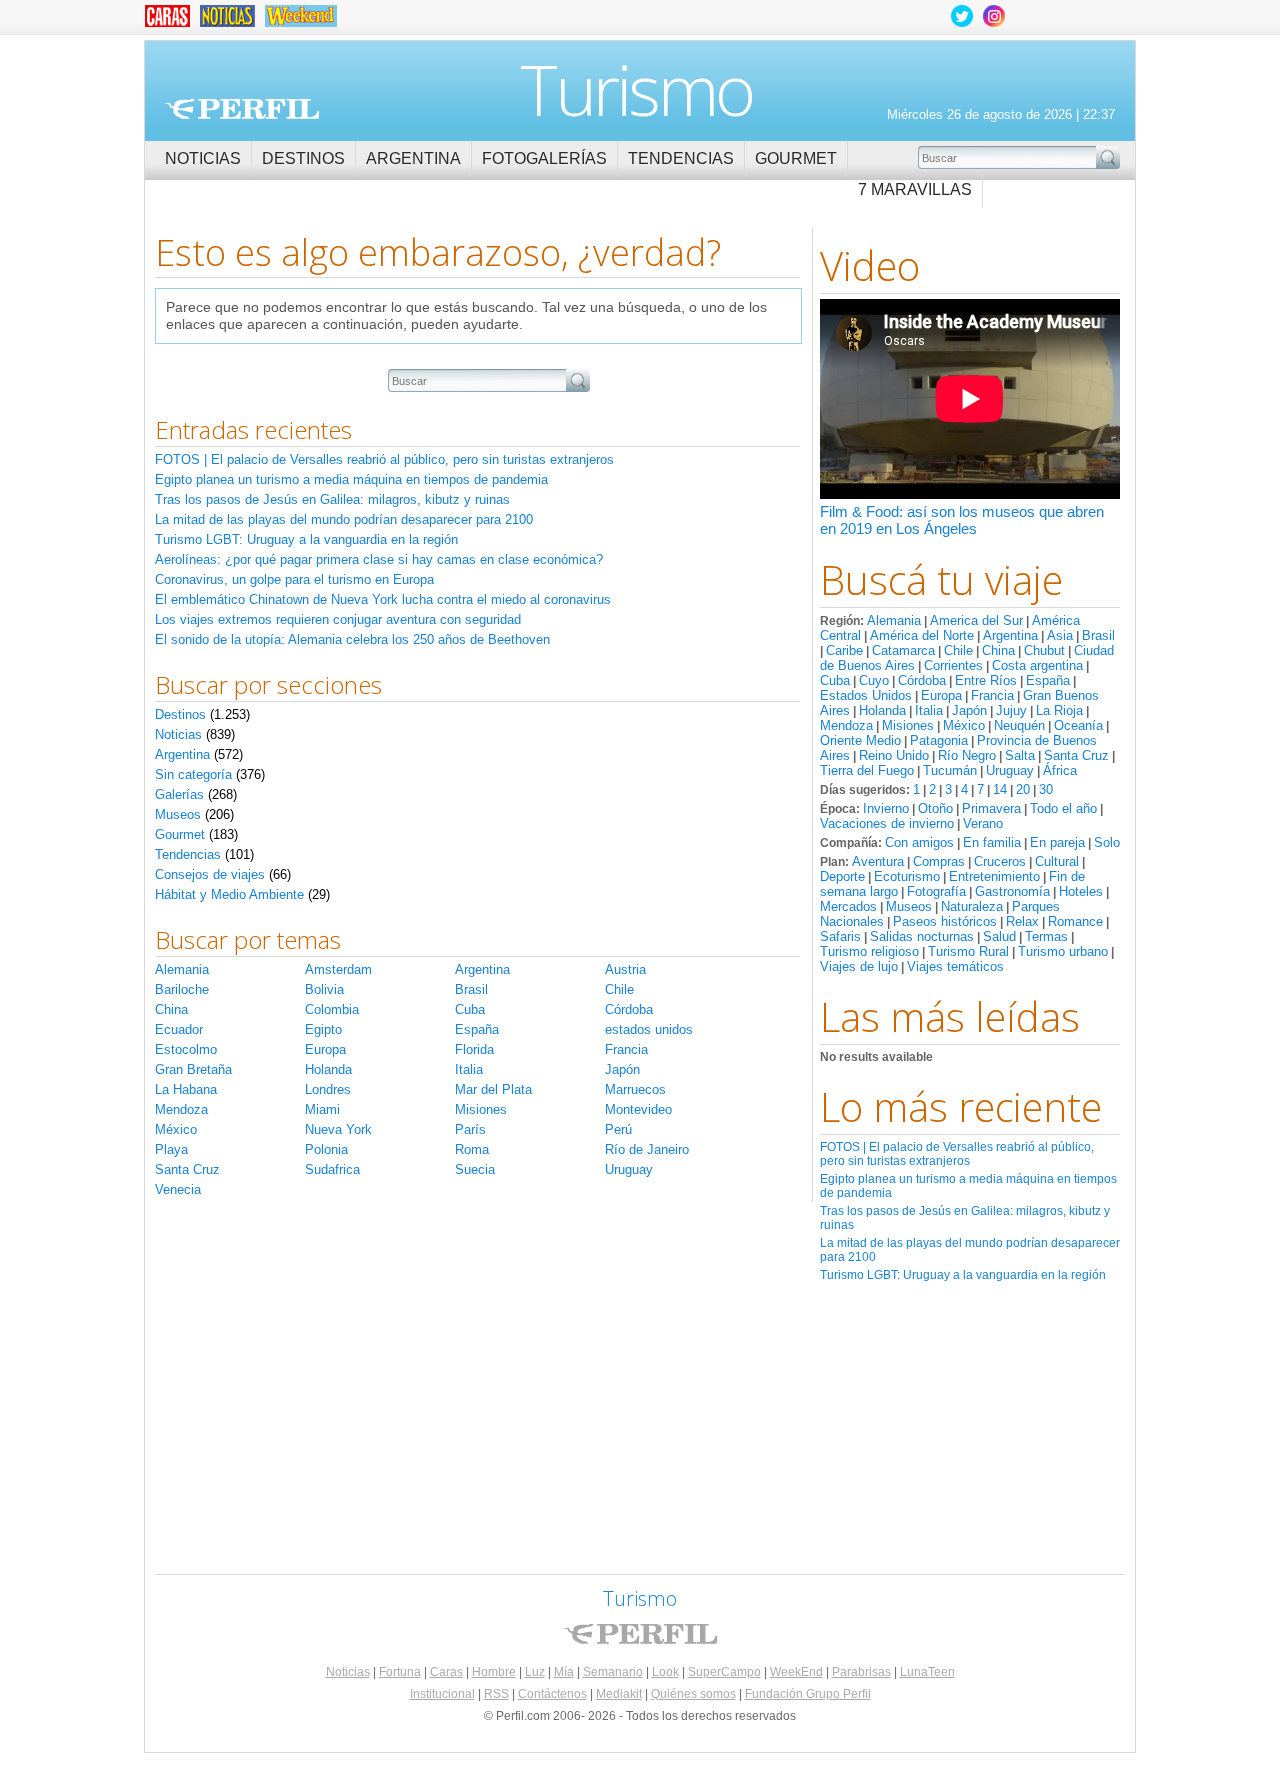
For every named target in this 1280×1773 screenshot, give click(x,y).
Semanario (613, 1672)
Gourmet (796, 158)
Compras (939, 861)
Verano (983, 823)
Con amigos (919, 842)
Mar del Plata (493, 1089)
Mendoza (846, 725)
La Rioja (1059, 710)
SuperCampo (724, 1672)
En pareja (1057, 842)
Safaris (840, 936)
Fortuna (400, 1672)
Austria (625, 969)
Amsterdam (338, 969)
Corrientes (953, 665)
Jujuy (1011, 710)
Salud (999, 936)
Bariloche (182, 989)
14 (1000, 789)
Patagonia (939, 740)
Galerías (179, 794)
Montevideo (638, 1109)
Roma (472, 1149)
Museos (909, 906)
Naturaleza (972, 906)
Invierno (886, 808)
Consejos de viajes (210, 874)
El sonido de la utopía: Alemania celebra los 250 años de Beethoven (352, 639)
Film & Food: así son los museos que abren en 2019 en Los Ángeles (962, 520)
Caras (446, 1672)
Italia (929, 710)
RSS (496, 1694)
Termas (1046, 936)
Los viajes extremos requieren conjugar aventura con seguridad (338, 619)
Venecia (178, 1189)
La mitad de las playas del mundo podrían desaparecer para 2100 (344, 519)
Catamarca (903, 650)
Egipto (323, 1029)
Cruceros (1000, 861)
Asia (1060, 635)
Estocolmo (186, 1049)
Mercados (848, 906)
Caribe (844, 650)
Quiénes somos (693, 1694)
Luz (535, 1672)
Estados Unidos (866, 695)
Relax (1022, 921)
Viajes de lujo (859, 966)
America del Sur (976, 620)
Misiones (908, 725)
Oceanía (1078, 725)
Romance (1075, 921)
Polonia (326, 1149)
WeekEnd (796, 1672)
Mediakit (619, 1694)
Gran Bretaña (193, 1069)
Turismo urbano (1063, 951)
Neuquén (1019, 725)
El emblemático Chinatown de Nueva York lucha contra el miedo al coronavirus (383, 599)
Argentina (413, 158)
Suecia (475, 1169)
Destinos (303, 158)
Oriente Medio (860, 740)
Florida (474, 1049)
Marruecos (635, 1089)
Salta (1020, 755)
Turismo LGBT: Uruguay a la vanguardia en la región (963, 1275)
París (470, 1129)
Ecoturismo (907, 876)
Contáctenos (552, 1694)
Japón (969, 710)
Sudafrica (332, 1169)
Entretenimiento (994, 876)
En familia (992, 842)
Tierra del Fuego (867, 770)
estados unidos (649, 1029)
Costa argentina (1037, 665)
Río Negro (967, 755)
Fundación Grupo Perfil (808, 1694)
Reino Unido (894, 755)
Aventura (878, 861)
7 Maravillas (915, 189)
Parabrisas (861, 1672)
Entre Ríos (986, 680)
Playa (171, 1149)
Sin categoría (193, 774)
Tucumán (950, 770)
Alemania (894, 620)
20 (1023, 789)
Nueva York (338, 1129)
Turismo (636, 89)
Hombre (494, 1672)
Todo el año (1063, 808)
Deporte (842, 876)
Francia (992, 695)
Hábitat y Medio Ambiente (229, 894)
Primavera (991, 808)
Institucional (442, 1694)
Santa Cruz (1076, 755)
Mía (564, 1672)
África (1060, 770)
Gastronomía (1012, 891)
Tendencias (681, 158)
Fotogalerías (544, 158)
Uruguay (1010, 770)
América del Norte (922, 635)
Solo (1107, 842)
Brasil (1098, 635)
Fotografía (936, 891)
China (998, 650)
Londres (328, 1089)
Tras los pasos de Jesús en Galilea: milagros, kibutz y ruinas (332, 499)
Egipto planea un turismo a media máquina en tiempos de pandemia (351, 479)
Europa (941, 695)
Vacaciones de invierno (887, 823)
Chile (958, 650)
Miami (322, 1109)
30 (1046, 789)
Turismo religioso (869, 951)
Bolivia (324, 989)
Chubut (1044, 650)
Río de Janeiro (647, 1149)
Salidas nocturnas (922, 936)
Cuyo (874, 680)
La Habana (186, 1089)
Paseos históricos (945, 921)
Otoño (935, 808)
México (964, 725)
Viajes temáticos (955, 966)
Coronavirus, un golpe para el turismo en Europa (294, 579)
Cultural (1057, 861)
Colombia (332, 1009)
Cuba (835, 680)
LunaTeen (927, 1672)
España (1048, 680)
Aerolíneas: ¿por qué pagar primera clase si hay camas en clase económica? (379, 559)
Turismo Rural (968, 951)
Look (665, 1672)
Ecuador (179, 1029)
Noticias (203, 158)
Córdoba (922, 680)
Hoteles (1081, 891)
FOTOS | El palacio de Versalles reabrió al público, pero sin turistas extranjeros (957, 1154)
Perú (618, 1129)
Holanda (882, 710)
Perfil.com (242, 109)
